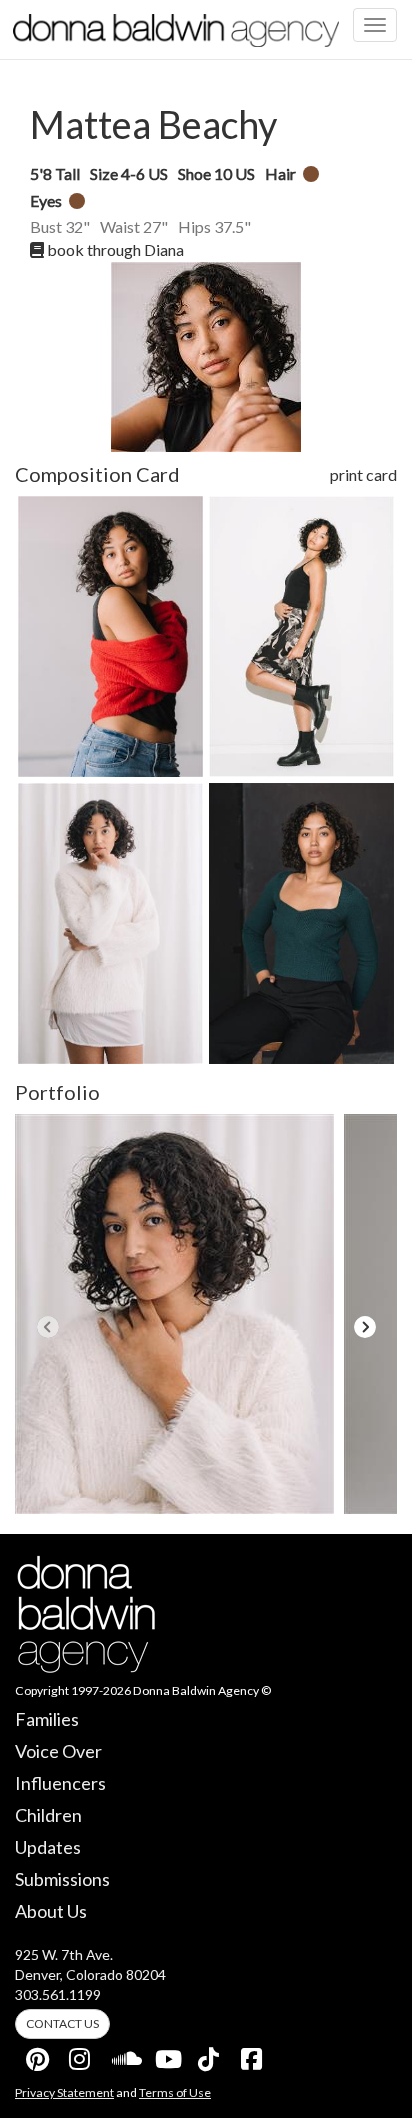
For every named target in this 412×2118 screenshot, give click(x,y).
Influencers (60, 1783)
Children (48, 1815)
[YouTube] (167, 2055)
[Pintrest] (38, 2055)
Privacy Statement (64, 2092)
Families (47, 1719)
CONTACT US (62, 2023)
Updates (48, 1847)
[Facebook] (253, 2055)
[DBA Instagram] (81, 2055)
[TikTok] (210, 2055)
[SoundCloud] (124, 2055)
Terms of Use (175, 2092)
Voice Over (58, 1751)
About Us (51, 1911)
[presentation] (47, 1327)
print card (363, 474)
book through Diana (114, 249)
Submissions (62, 1879)
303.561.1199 (58, 1994)
